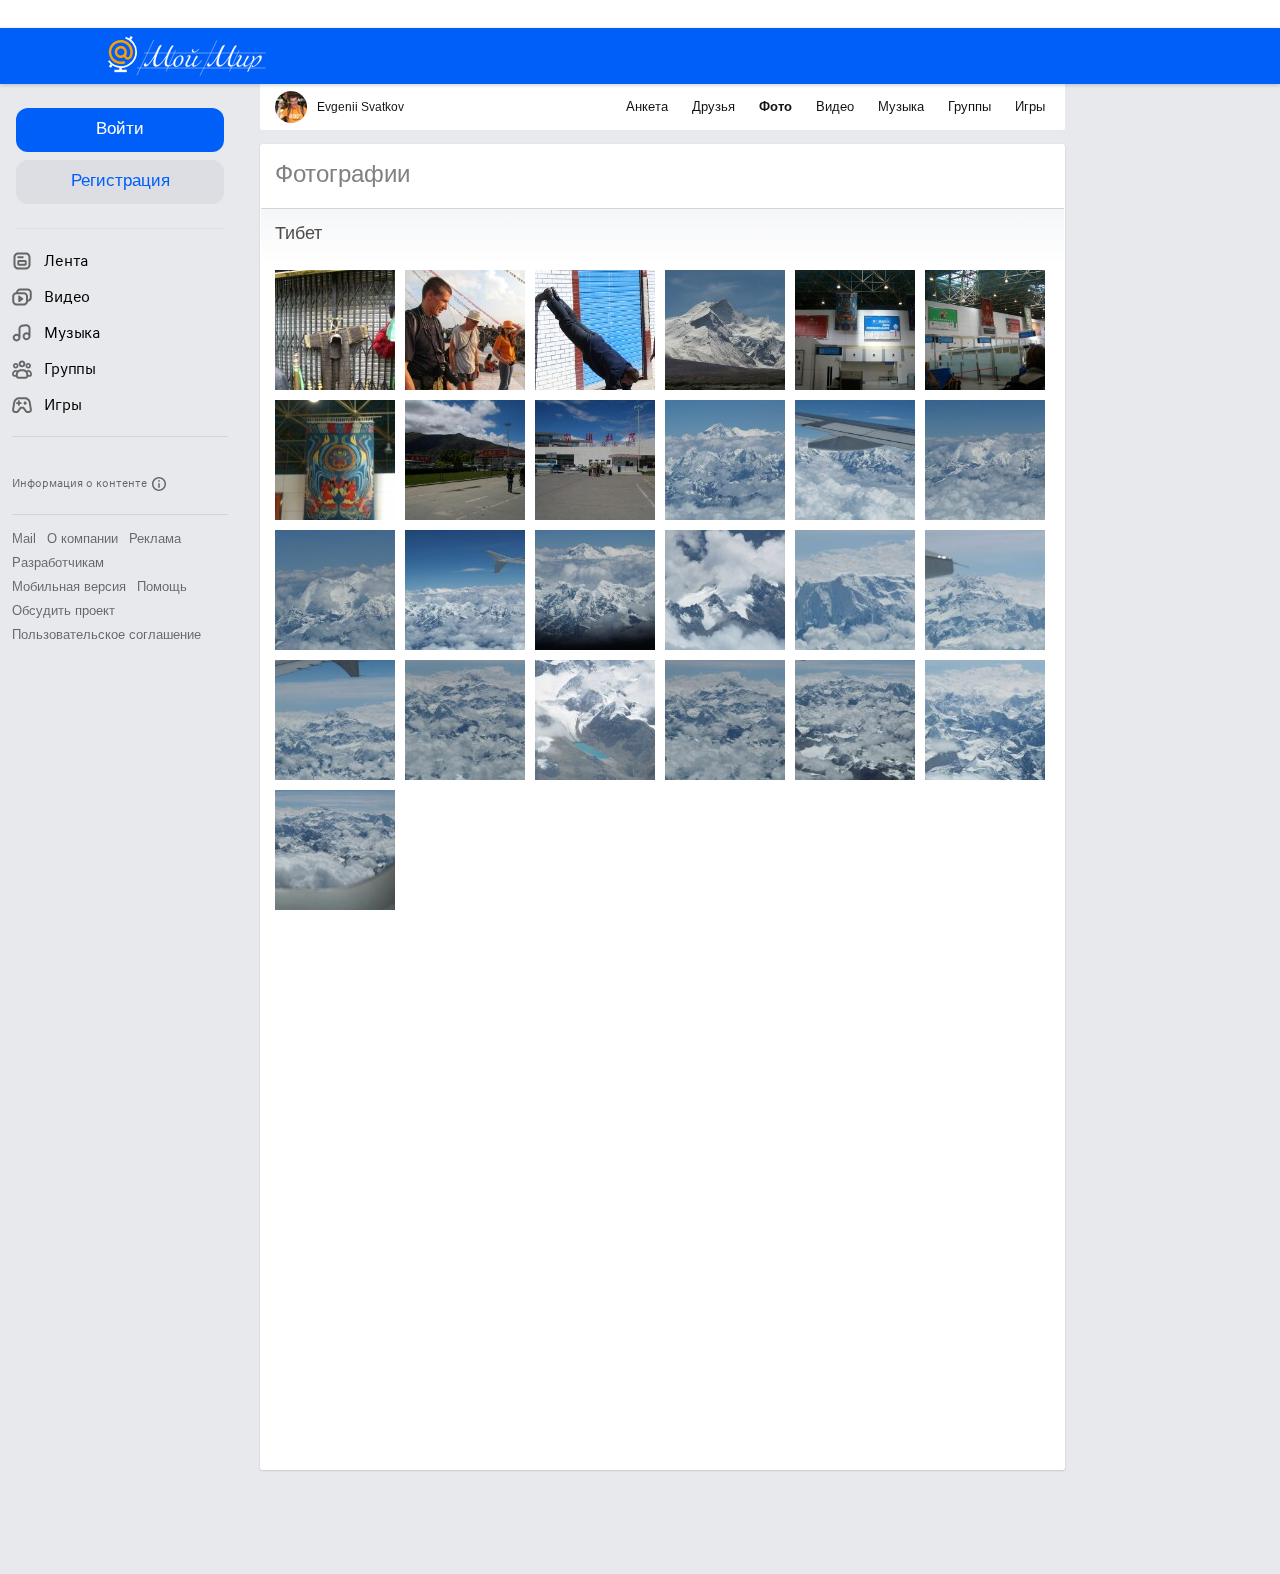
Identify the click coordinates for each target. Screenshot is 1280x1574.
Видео (837, 106)
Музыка (903, 106)
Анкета (649, 106)
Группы (971, 106)
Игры (1030, 106)
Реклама (155, 538)
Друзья (715, 106)
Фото (777, 106)
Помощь (162, 586)
